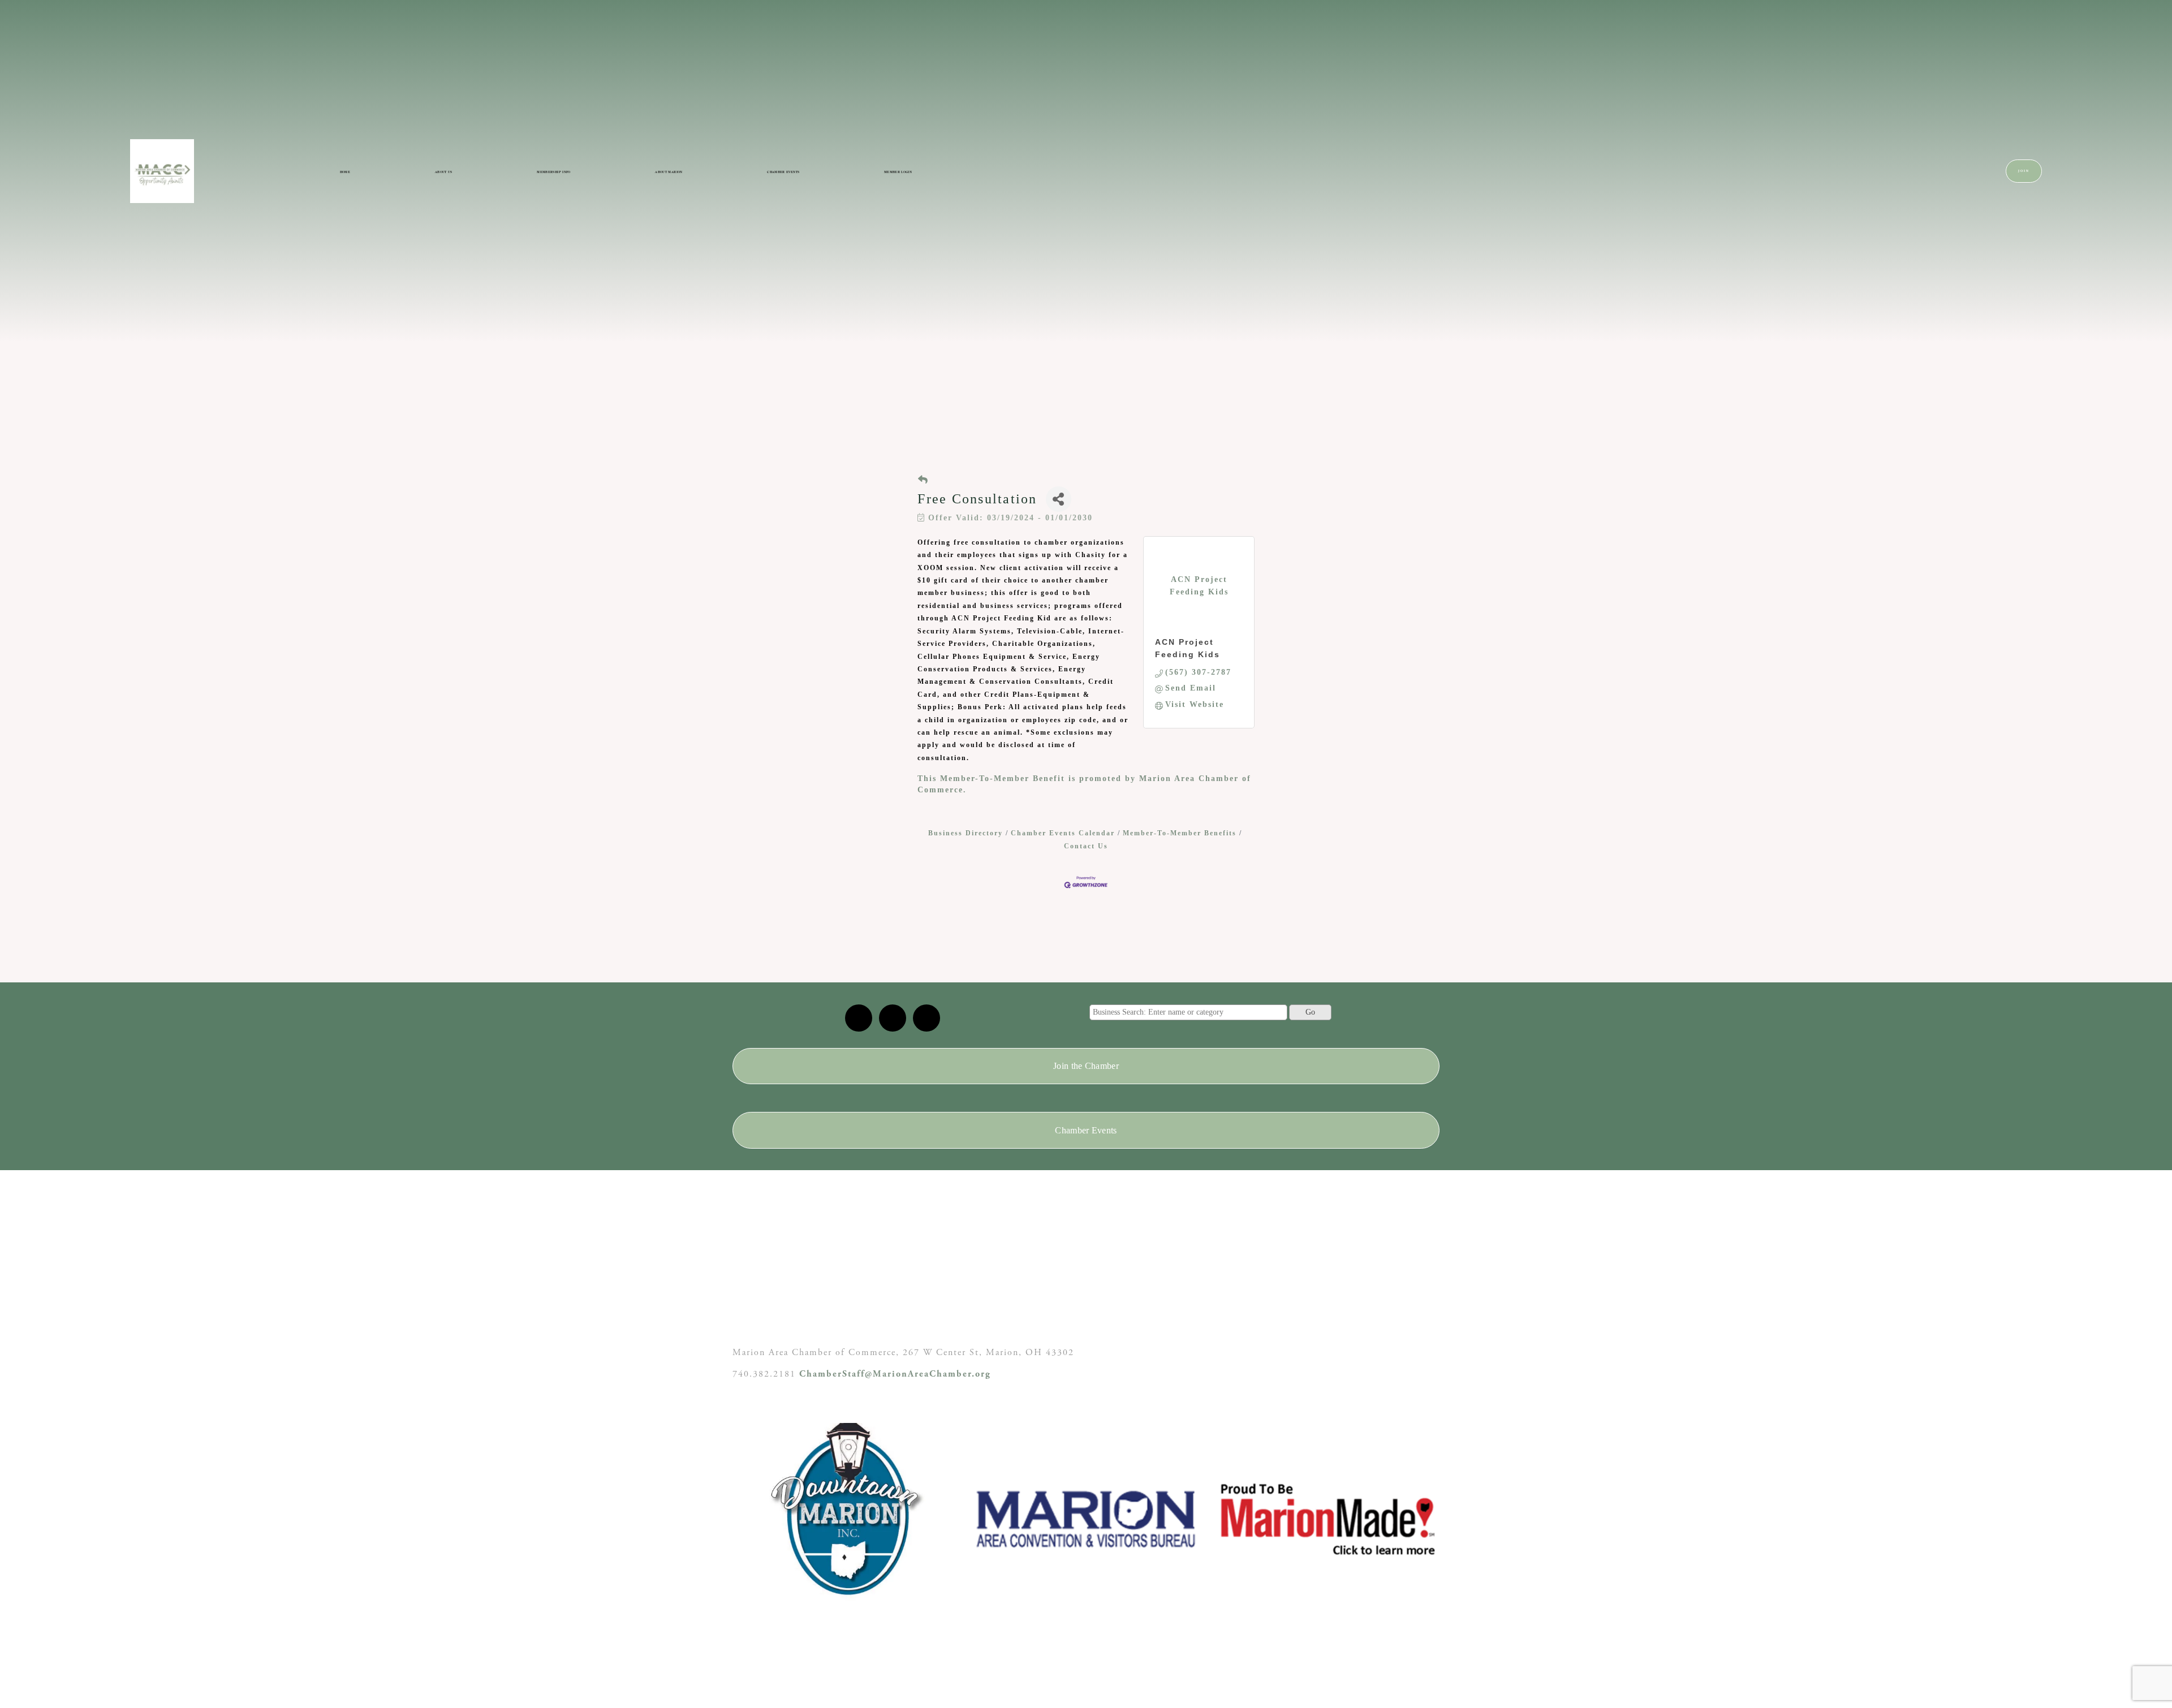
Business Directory (966, 833)
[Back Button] (923, 480)
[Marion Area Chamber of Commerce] (893, 1018)
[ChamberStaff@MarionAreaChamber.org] (859, 1018)
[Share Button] (1059, 499)
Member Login (898, 172)
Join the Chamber (1086, 1066)
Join (2024, 171)
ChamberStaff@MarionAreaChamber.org (895, 1374)
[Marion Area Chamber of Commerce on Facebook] (926, 1018)
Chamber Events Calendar (1063, 833)
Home (345, 172)
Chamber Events (783, 172)
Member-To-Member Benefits (1180, 833)
